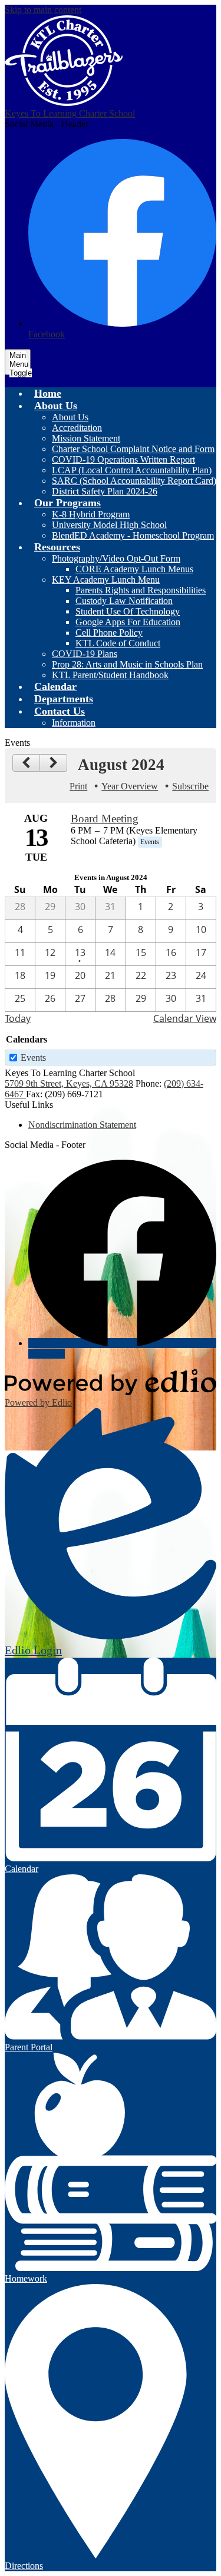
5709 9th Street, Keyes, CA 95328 (69, 1083)
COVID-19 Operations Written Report (123, 459)
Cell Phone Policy (109, 633)
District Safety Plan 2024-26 (105, 491)
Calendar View (185, 1018)
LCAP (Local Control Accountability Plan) (132, 470)
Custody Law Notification (124, 601)
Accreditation (77, 428)
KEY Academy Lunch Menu (106, 580)
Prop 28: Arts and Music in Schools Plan (127, 664)
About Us (70, 417)
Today (18, 1018)
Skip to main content (43, 10)
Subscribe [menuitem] (190, 786)
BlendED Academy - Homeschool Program (133, 535)
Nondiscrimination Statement (82, 1125)
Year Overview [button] (130, 786)
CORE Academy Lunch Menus (134, 569)
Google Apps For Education (128, 622)
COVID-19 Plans (85, 654)
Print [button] (78, 786)
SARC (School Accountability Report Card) (134, 481)
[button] (56, 406)
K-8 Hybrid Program (91, 514)
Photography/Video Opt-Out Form (116, 558)
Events (33, 1058)
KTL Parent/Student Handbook (110, 675)
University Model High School (109, 525)
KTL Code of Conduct (118, 643)
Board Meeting (105, 819)
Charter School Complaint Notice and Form (133, 449)
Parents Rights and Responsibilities (141, 590)
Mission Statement (86, 438)
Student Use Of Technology (128, 611)
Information (74, 723)
